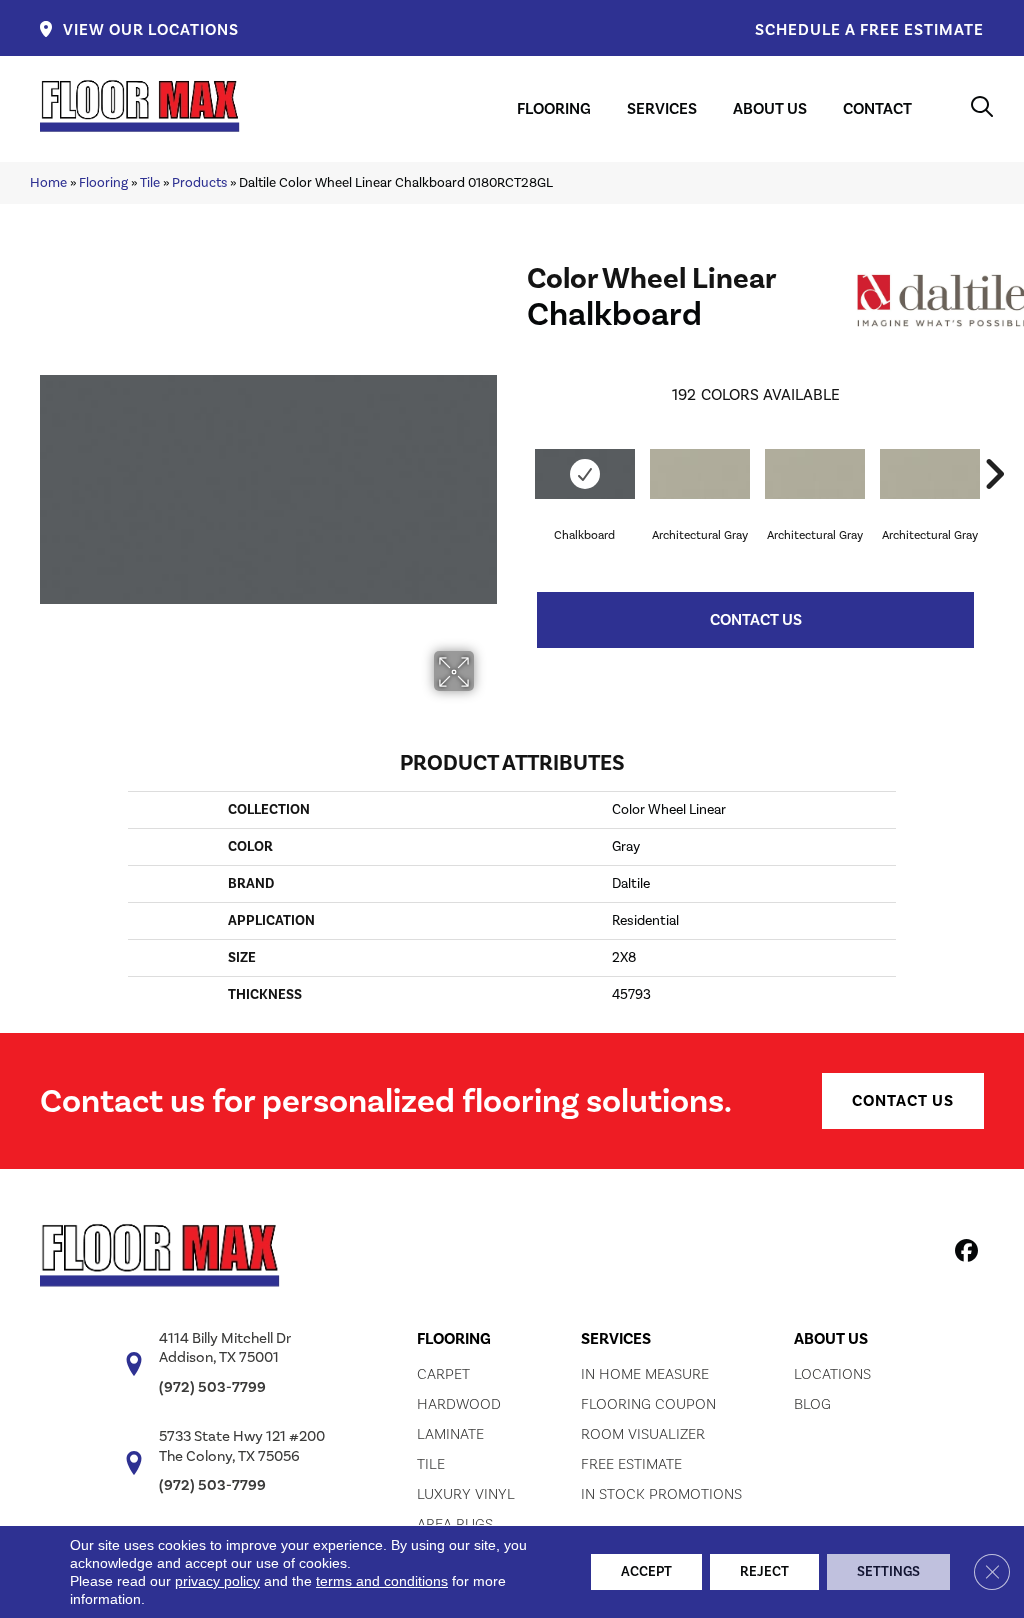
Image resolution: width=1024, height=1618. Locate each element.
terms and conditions (382, 1581)
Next (994, 444)
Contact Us (756, 619)
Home (48, 182)
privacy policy (217, 1581)
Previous (517, 444)
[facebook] (963, 1254)
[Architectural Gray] (700, 474)
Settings (888, 1571)
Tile (150, 182)
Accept (646, 1571)
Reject (764, 1571)
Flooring (103, 182)
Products (199, 182)
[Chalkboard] (585, 474)
